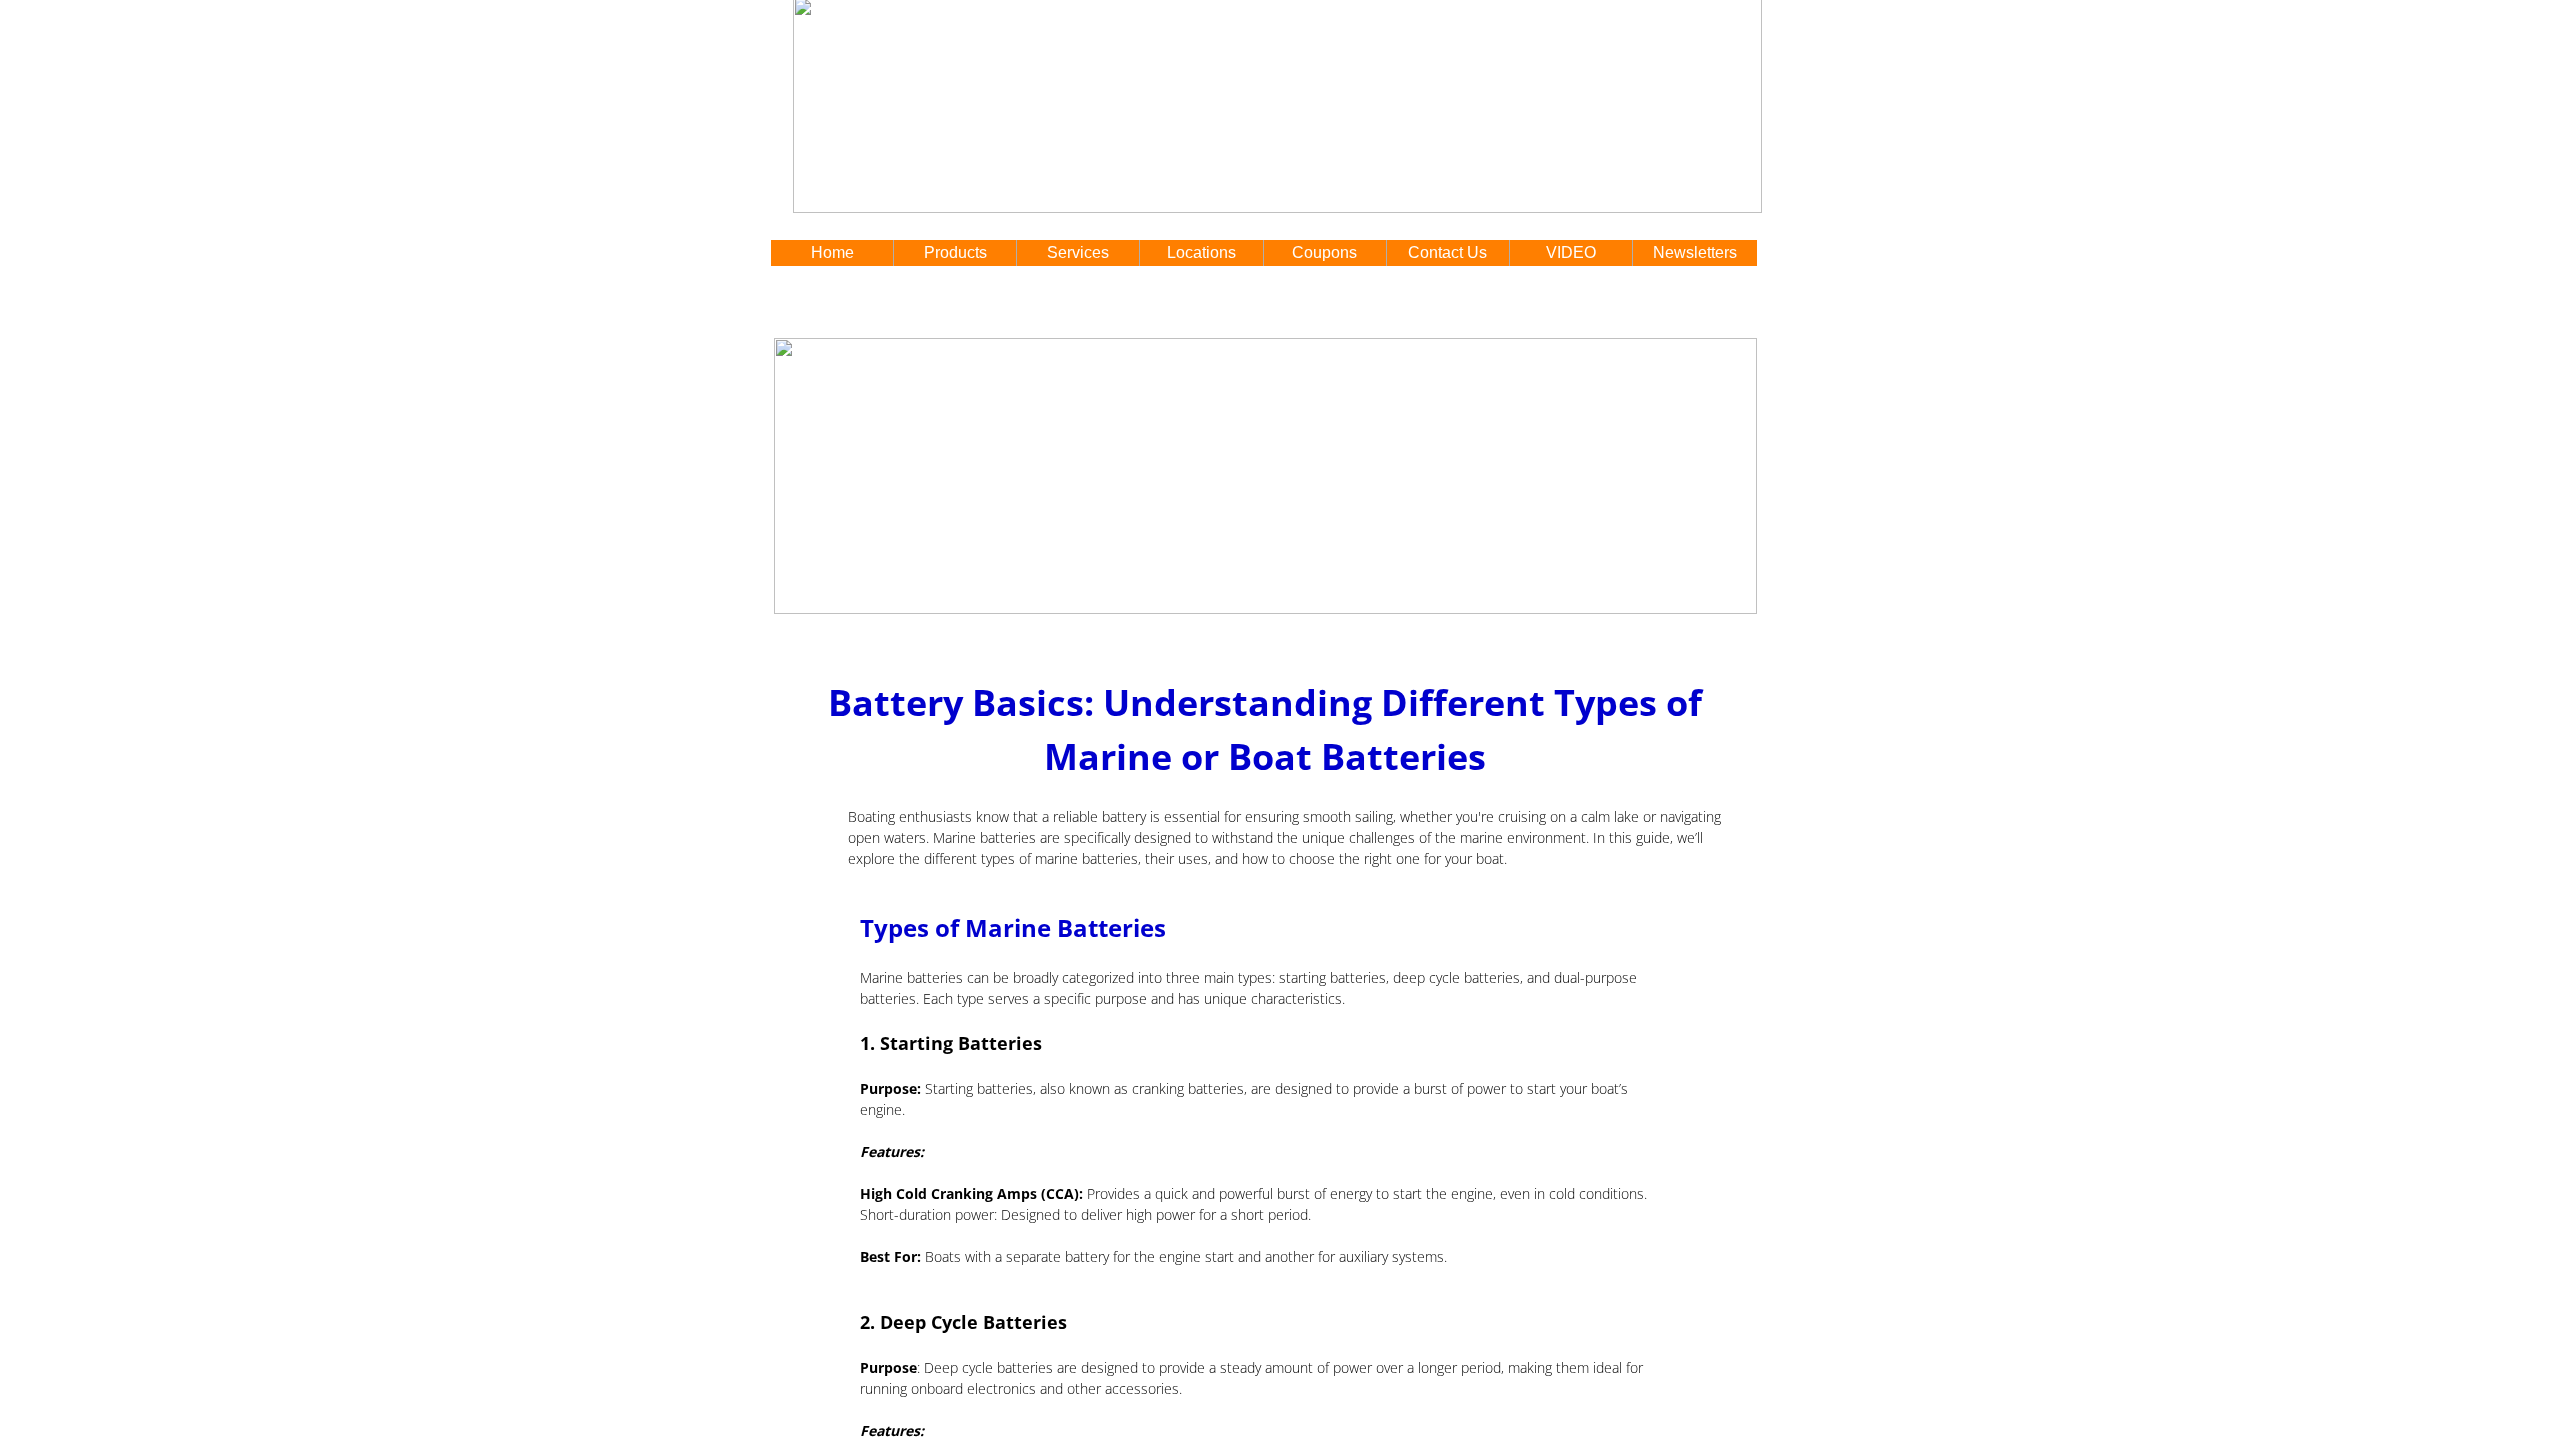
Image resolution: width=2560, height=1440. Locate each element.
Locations (1201, 252)
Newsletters (1695, 252)
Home (832, 252)
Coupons (1324, 252)
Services (1078, 252)
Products (955, 252)
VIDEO (1571, 252)
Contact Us (1447, 252)
